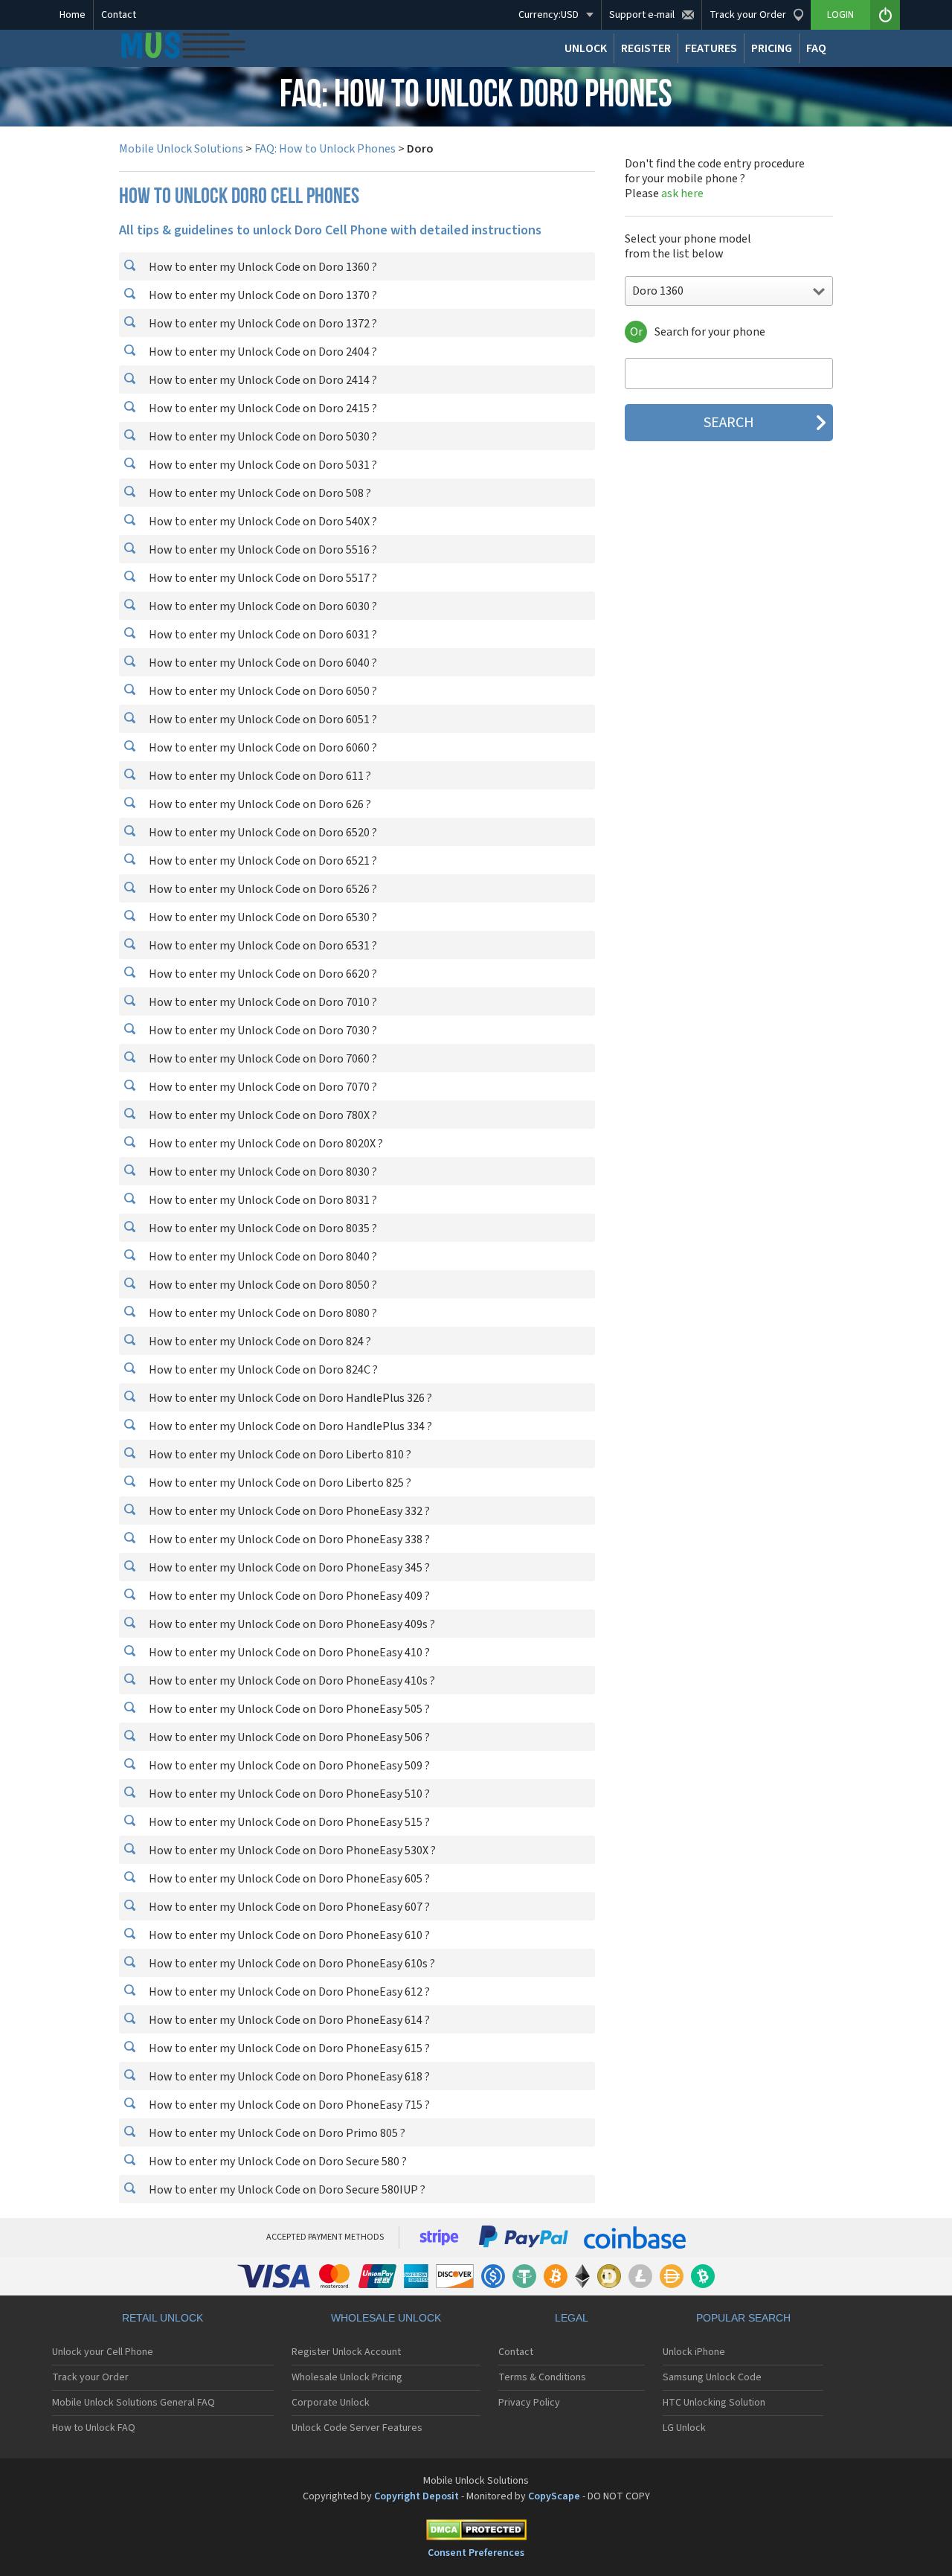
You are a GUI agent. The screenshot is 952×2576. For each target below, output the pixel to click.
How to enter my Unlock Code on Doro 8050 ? (262, 1285)
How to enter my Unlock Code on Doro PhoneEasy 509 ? (288, 1766)
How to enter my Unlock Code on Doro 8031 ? (262, 1200)
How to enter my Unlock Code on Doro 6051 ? (262, 720)
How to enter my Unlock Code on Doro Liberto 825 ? (279, 1483)
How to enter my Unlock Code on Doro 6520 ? (262, 833)
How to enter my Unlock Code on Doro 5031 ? (262, 465)
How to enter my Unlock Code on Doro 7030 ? (262, 1031)
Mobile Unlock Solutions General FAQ (134, 2403)
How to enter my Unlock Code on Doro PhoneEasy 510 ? (288, 1794)
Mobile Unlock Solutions (181, 149)
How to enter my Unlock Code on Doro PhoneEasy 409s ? (291, 1624)
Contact (119, 15)
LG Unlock (684, 2428)
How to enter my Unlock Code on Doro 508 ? (259, 493)
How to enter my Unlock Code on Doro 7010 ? (262, 1002)
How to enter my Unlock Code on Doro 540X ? (262, 522)
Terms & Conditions (542, 2377)
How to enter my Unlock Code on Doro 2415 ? (262, 408)
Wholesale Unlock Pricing (347, 2377)
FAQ (816, 48)
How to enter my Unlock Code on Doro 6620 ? (262, 974)
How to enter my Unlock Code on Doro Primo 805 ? (276, 2133)
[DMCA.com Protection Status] (476, 2532)
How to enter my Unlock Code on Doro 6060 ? (262, 748)
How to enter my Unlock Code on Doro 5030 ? (262, 437)
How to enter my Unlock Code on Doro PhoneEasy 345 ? (288, 1568)
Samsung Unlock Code (712, 2377)
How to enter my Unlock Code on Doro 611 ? (259, 776)
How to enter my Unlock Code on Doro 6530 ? (262, 917)
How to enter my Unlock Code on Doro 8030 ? (262, 1172)
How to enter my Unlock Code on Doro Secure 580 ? (277, 2162)
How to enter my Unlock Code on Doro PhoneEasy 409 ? (288, 1596)
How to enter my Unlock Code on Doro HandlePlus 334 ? (289, 1426)
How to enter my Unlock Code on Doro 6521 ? (262, 861)
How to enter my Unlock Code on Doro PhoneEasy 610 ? (288, 1935)
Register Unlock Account (346, 2352)
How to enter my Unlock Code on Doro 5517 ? (262, 578)
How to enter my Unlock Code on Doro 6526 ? (262, 889)
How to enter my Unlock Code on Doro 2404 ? (262, 352)
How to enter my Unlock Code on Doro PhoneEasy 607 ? (288, 1907)
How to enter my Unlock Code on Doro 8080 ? (262, 1313)
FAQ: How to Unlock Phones (325, 149)
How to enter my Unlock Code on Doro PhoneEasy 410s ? (291, 1681)
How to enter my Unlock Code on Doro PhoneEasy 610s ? (291, 1964)
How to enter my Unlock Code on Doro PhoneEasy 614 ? (288, 2020)
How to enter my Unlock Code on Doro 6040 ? (262, 663)
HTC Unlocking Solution (714, 2403)
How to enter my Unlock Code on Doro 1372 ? (262, 324)
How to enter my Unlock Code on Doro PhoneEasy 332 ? (288, 1511)
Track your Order (90, 2377)
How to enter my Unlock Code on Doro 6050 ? (262, 691)
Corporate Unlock (331, 2403)
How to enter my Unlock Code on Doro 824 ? (259, 1342)
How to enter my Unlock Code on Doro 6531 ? (262, 946)
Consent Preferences (476, 2553)
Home (73, 15)
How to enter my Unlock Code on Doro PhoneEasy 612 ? (288, 1992)
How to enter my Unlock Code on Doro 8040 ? (262, 1257)
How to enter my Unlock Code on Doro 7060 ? (262, 1059)
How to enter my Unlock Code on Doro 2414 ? (262, 380)
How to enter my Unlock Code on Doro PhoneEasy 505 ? (288, 1709)
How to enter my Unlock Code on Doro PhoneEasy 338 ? (288, 1539)
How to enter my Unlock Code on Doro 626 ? (259, 804)
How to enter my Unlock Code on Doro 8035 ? (262, 1228)
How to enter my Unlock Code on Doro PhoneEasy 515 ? (288, 1822)
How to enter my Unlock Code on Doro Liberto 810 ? (279, 1455)
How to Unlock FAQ (94, 2428)
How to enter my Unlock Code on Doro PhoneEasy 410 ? (288, 1653)
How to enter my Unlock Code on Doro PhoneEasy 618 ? (288, 2077)
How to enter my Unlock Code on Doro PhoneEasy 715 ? (288, 2105)
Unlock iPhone (694, 2352)
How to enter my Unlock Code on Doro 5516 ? (262, 550)
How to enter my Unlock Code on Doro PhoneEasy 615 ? (288, 2048)
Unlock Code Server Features (357, 2428)
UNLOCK (586, 48)
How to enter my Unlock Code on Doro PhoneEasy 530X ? (291, 1851)
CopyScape (554, 2496)
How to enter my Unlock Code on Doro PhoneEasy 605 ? (288, 1879)
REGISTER (646, 48)
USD (549, 15)
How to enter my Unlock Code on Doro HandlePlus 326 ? (289, 1398)
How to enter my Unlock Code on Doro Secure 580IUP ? (286, 2190)
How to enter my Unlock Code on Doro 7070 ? (262, 1087)
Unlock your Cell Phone (103, 2352)
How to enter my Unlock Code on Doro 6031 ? (262, 635)
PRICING (772, 48)
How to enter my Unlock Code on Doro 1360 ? (262, 267)
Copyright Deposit (416, 2496)
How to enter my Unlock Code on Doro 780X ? (262, 1115)
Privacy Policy (529, 2403)
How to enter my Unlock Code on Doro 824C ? (262, 1370)
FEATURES (711, 48)
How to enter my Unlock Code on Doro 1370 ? (262, 295)
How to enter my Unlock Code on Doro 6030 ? (262, 606)
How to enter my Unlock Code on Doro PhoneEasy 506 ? (288, 1737)
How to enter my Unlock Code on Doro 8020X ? (265, 1144)
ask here (682, 193)
